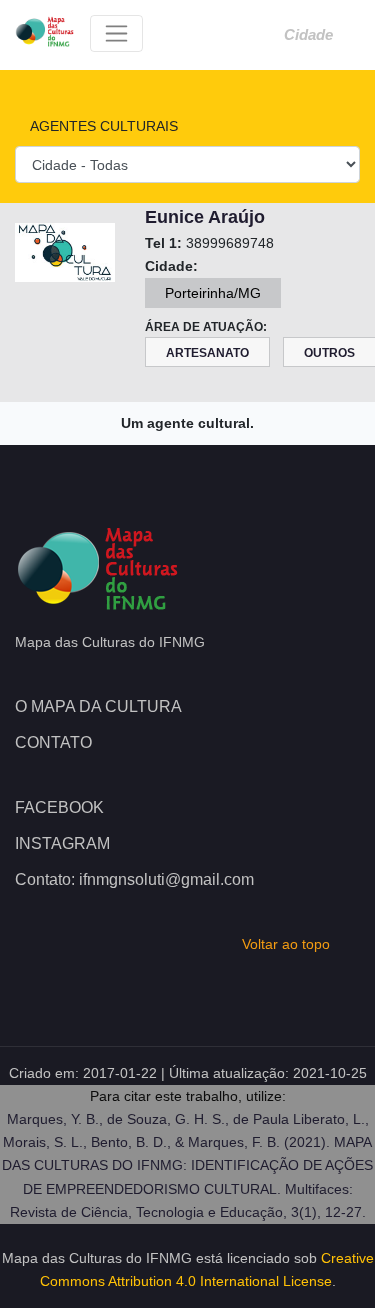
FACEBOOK (59, 807)
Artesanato (207, 353)
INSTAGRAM (62, 843)
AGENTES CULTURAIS (102, 126)
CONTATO (53, 742)
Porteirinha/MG (213, 293)
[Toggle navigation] (116, 33)
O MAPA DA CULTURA (98, 706)
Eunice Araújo (205, 217)
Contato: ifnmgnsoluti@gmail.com (134, 879)
